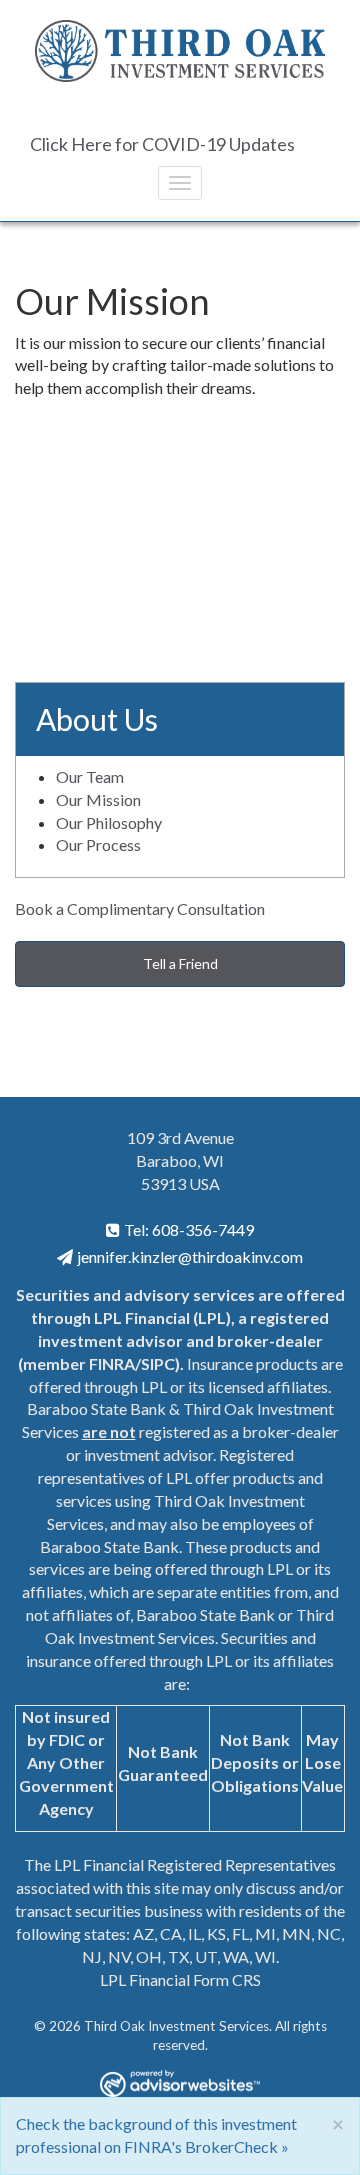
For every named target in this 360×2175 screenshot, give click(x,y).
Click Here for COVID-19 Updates (162, 144)
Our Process (98, 844)
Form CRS (227, 1979)
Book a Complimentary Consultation (140, 908)
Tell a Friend (180, 963)
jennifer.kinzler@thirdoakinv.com (190, 1256)
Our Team (90, 776)
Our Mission (98, 799)
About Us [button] (97, 719)
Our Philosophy (109, 822)
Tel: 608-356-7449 (189, 1229)
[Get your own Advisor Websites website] (180, 2083)
